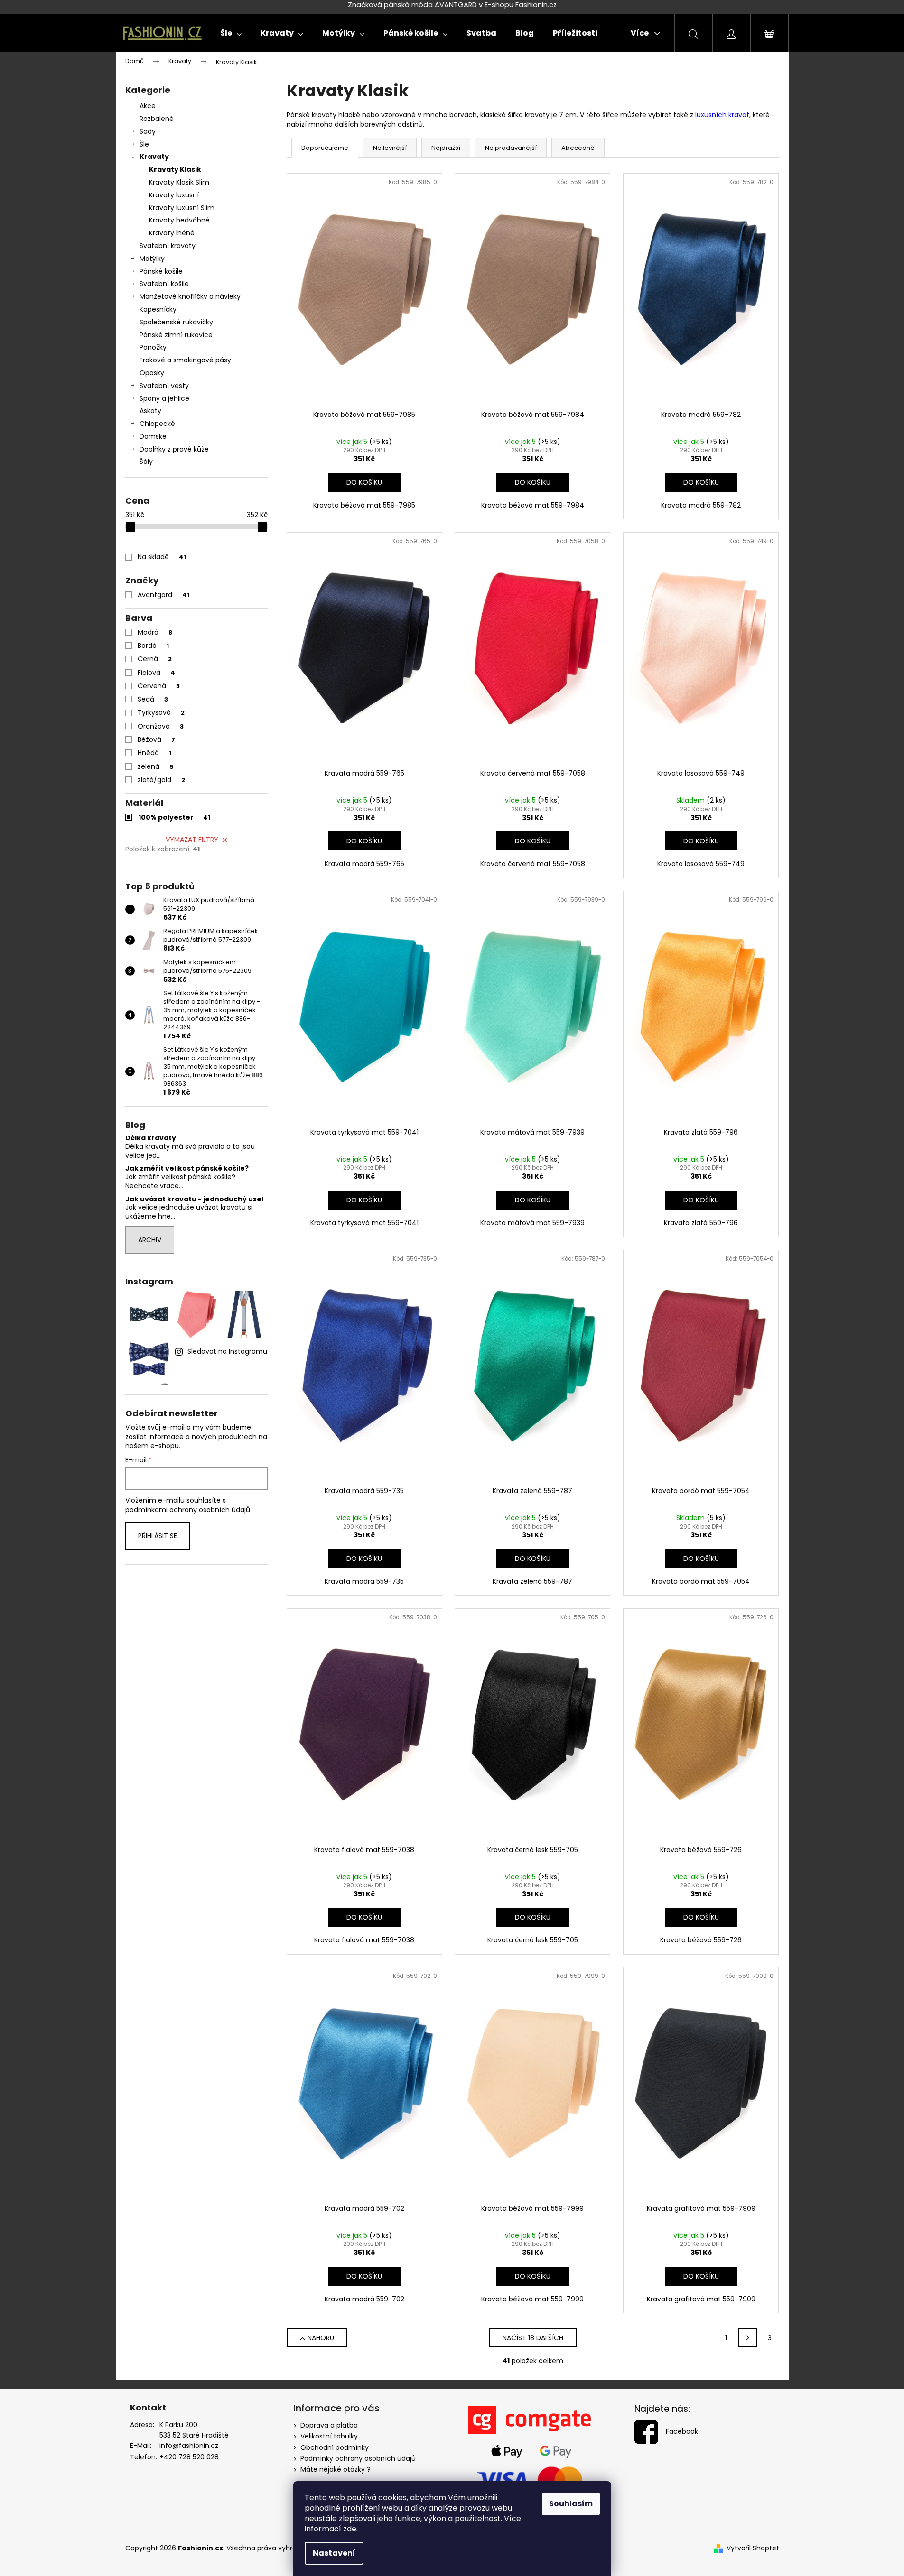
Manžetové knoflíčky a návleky (190, 296)
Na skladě (162, 557)
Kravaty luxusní (174, 195)
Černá (155, 659)
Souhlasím (571, 2504)
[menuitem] (231, 33)
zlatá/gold (161, 780)
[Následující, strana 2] (748, 2338)
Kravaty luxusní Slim (182, 208)
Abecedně (578, 148)
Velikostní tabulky (329, 2436)
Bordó (153, 646)
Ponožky (153, 347)
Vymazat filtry (192, 840)
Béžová (156, 739)
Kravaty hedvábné (179, 220)
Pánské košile (161, 271)
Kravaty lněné (172, 233)
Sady (148, 131)
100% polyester (174, 817)
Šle (144, 144)
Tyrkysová (161, 712)
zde (350, 2529)
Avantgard (163, 595)
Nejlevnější (390, 148)
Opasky (152, 373)
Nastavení (334, 2553)
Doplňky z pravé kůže (174, 449)
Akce (148, 106)
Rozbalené (157, 119)
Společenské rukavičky (176, 322)
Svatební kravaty (168, 246)
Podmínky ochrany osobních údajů (358, 2458)
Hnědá (154, 753)
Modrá (155, 632)
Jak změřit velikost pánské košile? (187, 1168)
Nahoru (321, 2338)
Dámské (153, 436)
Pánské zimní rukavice (176, 335)
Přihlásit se (158, 1536)
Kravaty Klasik (175, 169)
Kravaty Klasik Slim (179, 182)
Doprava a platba (329, 2425)
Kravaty (154, 157)
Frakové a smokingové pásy (185, 360)
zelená (156, 766)
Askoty (150, 411)
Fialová (156, 673)
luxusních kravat (722, 115)
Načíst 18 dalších (533, 2338)
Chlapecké (157, 424)
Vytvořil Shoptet (753, 2548)
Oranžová (161, 726)
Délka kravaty (151, 1138)
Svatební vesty (164, 386)
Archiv (150, 1240)
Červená (159, 686)
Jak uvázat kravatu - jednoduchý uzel (194, 1199)
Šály (146, 462)
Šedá (153, 699)
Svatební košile (164, 284)
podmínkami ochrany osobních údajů (188, 1510)
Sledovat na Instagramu (227, 1351)
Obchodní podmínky (335, 2447)
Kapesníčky (158, 309)
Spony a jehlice (164, 398)
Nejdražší (446, 148)
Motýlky (152, 259)
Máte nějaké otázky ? (336, 2469)
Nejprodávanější (511, 148)
